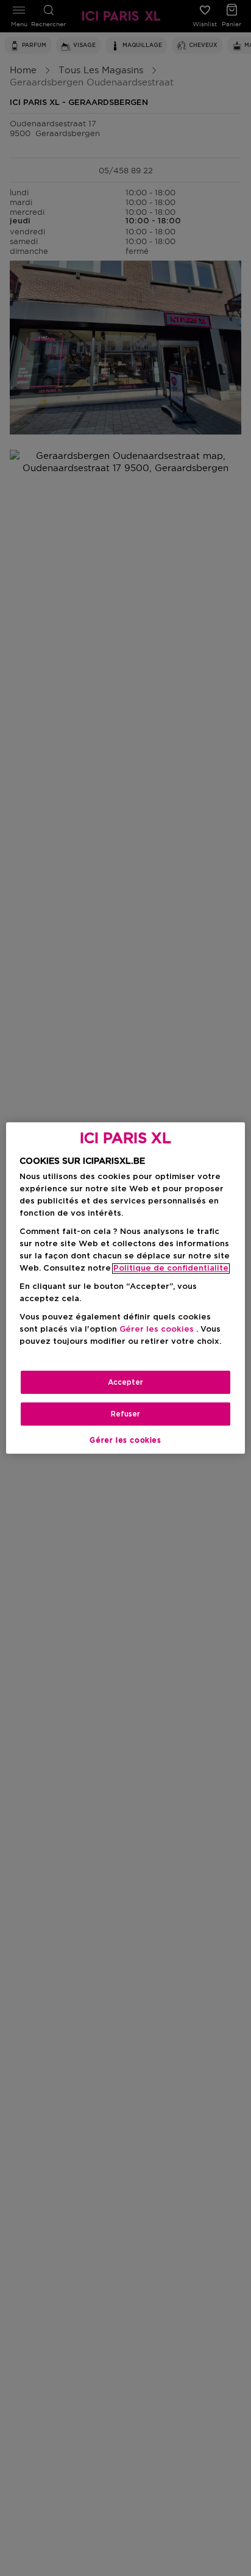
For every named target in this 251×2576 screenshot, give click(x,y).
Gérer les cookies (125, 1440)
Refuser (125, 1414)
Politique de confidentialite (171, 1268)
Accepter (125, 1382)
